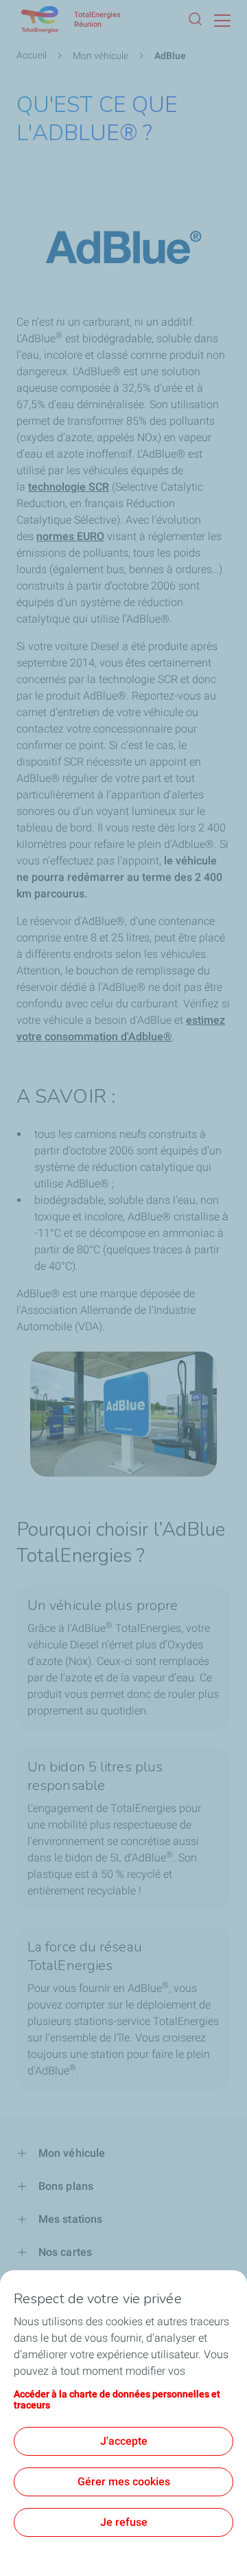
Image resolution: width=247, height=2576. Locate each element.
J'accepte (124, 2441)
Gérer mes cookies (124, 2482)
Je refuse (124, 2522)
